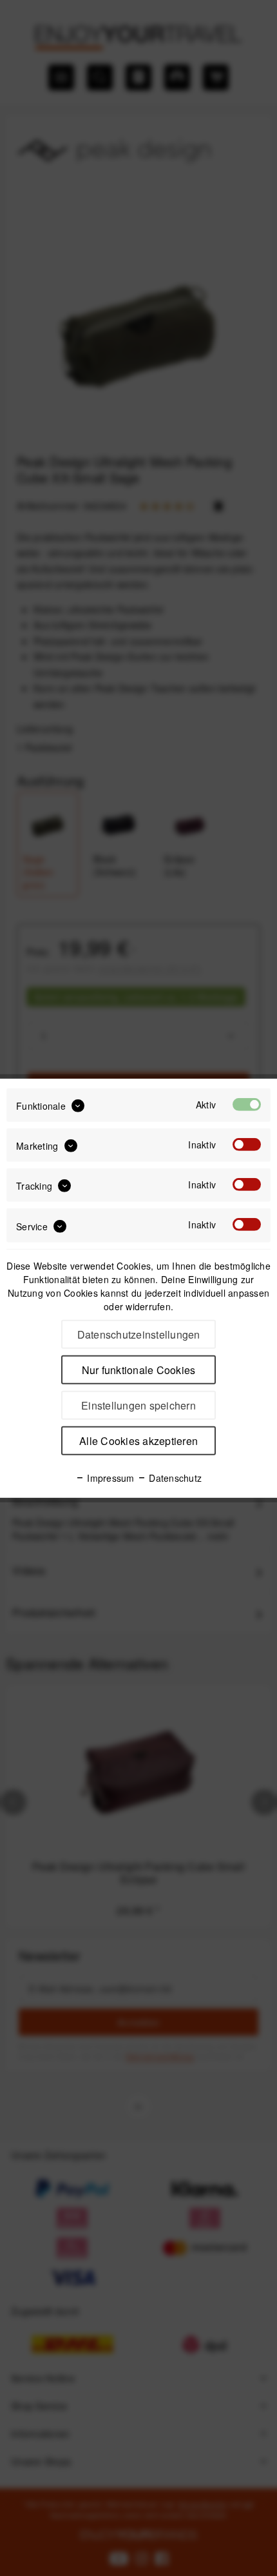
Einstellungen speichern (138, 1405)
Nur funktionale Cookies (139, 1370)
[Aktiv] (247, 1104)
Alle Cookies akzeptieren (138, 1441)
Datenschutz (174, 1478)
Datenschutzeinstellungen (139, 1334)
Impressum (110, 1478)
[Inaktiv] (247, 1145)
